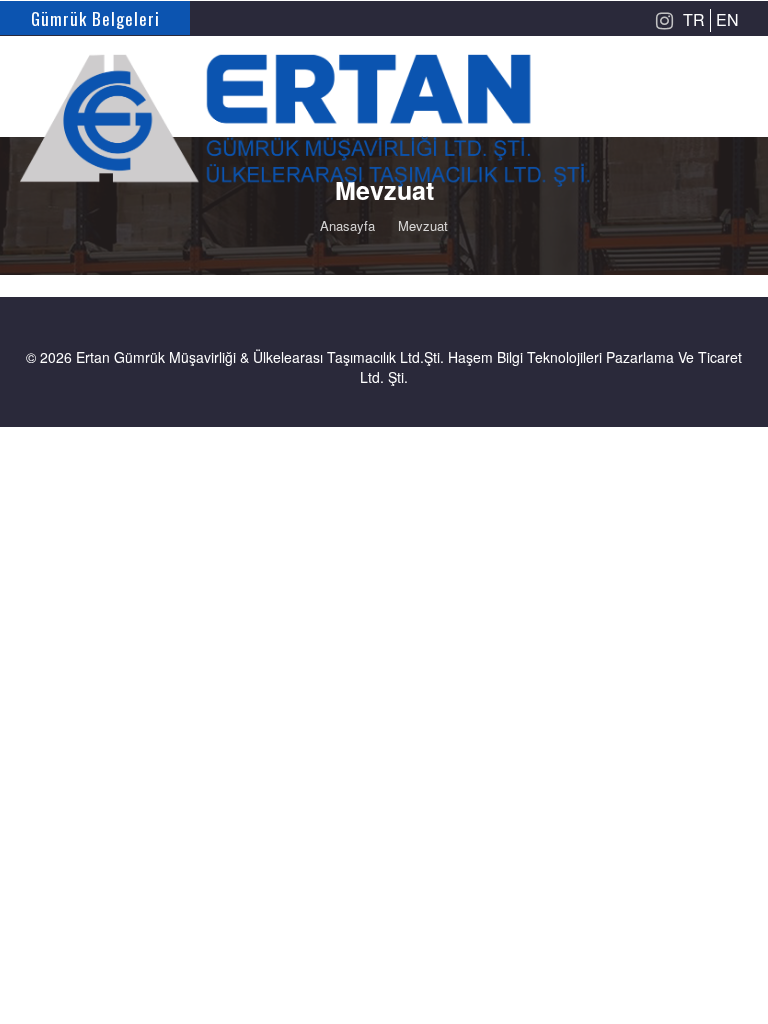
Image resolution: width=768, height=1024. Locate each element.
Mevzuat (423, 225)
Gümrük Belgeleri (95, 18)
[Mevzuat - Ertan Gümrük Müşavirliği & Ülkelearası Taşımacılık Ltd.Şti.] (384, 105)
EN (727, 19)
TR (694, 19)
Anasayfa (347, 225)
